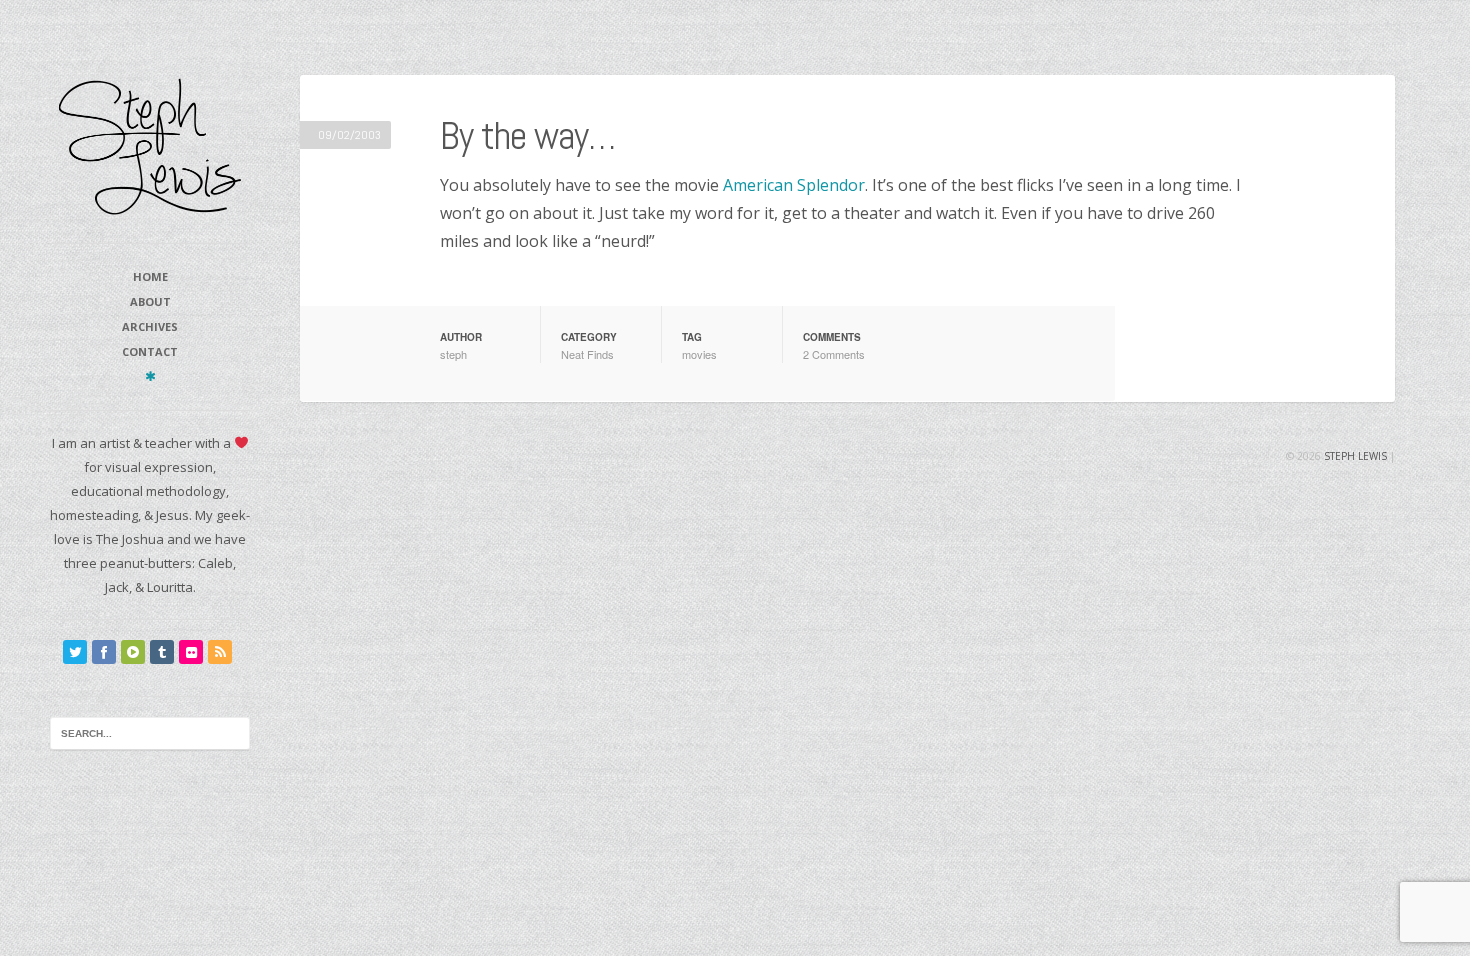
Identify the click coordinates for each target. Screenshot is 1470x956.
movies (699, 354)
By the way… (527, 136)
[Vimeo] (133, 652)
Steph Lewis (1355, 456)
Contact (150, 351)
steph (453, 354)
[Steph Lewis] (150, 145)
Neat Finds (587, 354)
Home (150, 276)
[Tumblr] (162, 652)
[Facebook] (104, 652)
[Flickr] (191, 652)
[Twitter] (75, 652)
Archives (150, 326)
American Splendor (794, 185)
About (150, 301)
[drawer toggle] (150, 376)
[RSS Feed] (220, 652)
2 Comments (834, 354)
